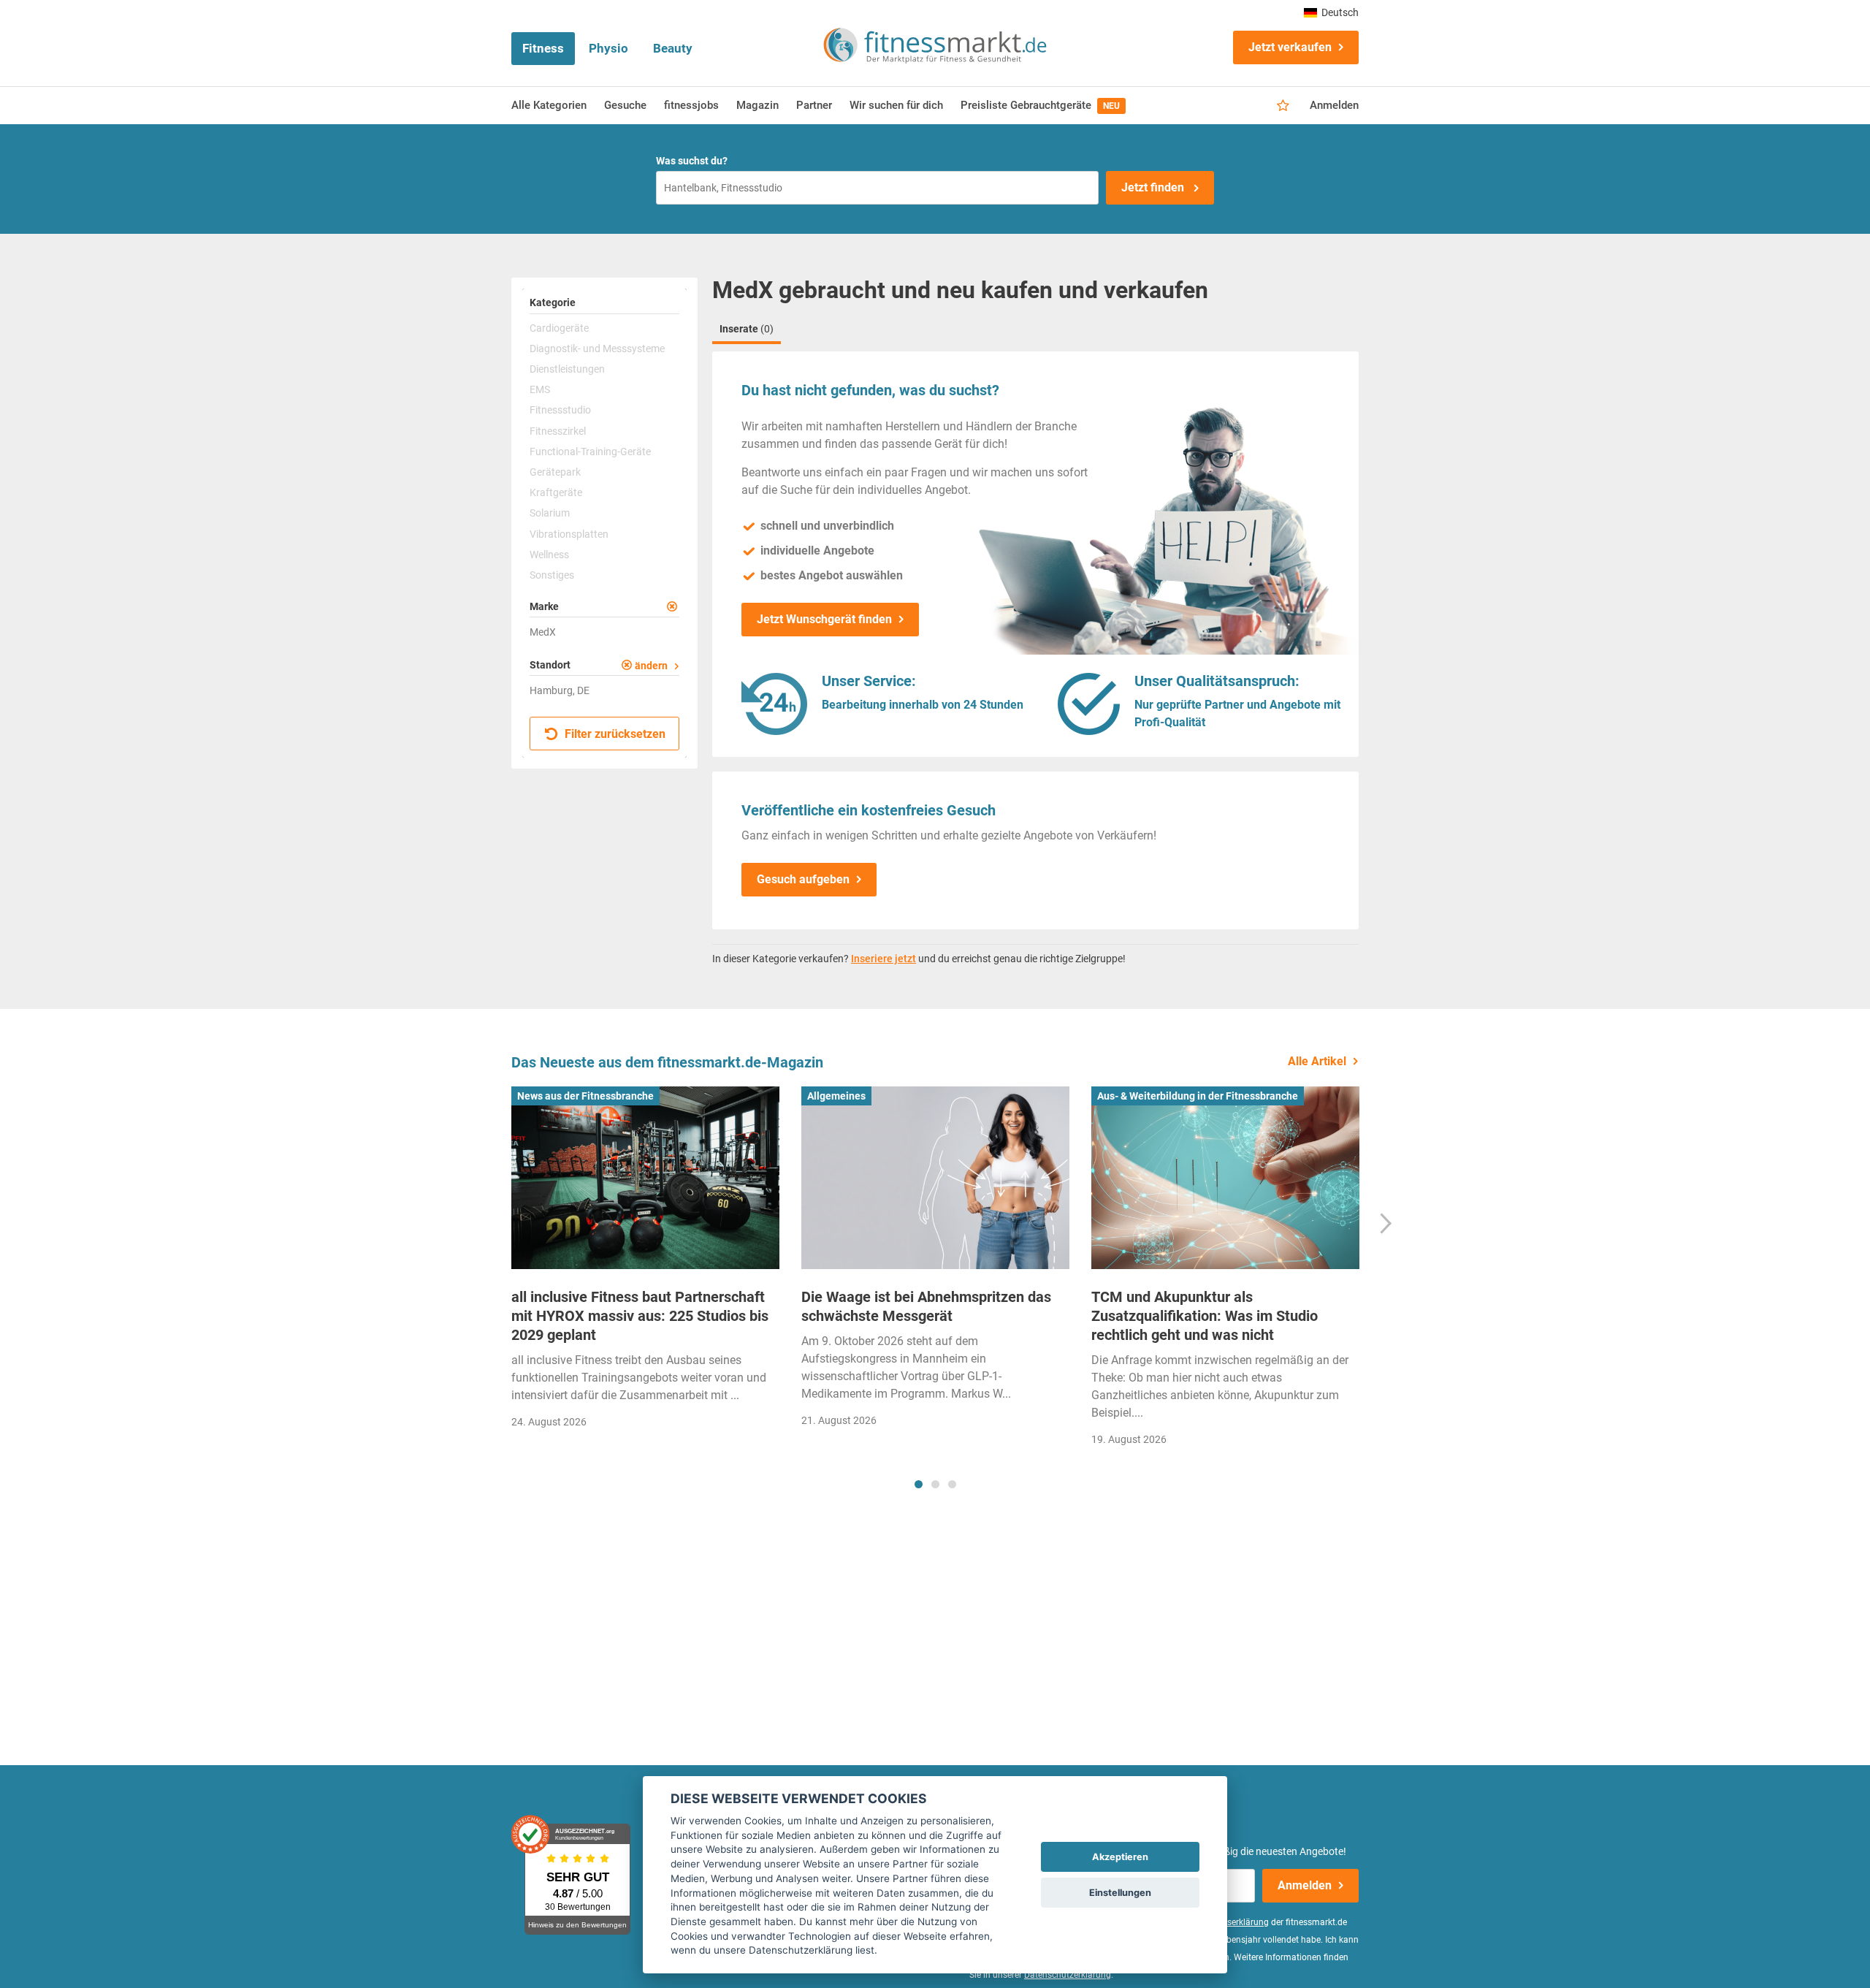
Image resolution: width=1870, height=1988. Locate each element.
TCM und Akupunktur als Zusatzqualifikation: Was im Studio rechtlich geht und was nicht (1205, 1316)
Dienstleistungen (567, 369)
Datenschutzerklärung (1068, 1975)
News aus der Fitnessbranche (585, 1096)
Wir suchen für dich (896, 105)
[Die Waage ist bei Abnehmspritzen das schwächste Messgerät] (935, 1178)
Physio (608, 48)
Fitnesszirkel (558, 431)
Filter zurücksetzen (614, 735)
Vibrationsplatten (569, 534)
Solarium (550, 513)
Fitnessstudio (560, 410)
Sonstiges (552, 575)
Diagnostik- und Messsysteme (597, 349)
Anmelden (1334, 105)
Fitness (543, 48)
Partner (814, 105)
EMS (540, 389)
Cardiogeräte (559, 328)
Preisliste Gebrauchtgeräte (1040, 105)
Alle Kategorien (549, 105)
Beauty (673, 48)
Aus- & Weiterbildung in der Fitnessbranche (1198, 1096)
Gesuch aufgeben (803, 879)
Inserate (747, 329)
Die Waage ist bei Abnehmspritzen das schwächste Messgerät (926, 1306)
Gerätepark (555, 472)
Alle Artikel (1317, 1061)
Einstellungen (1120, 1893)
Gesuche (625, 105)
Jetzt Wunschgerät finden (824, 619)
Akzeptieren (1120, 1857)
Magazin (757, 105)
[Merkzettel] (1283, 106)
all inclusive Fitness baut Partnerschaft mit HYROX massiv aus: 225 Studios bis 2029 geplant (640, 1316)
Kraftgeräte (556, 492)
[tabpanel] (645, 1262)
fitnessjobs (691, 105)
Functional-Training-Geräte (590, 452)
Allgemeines (836, 1096)
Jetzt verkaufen (1290, 47)
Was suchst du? (692, 161)
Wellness (549, 555)
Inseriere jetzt (884, 959)
